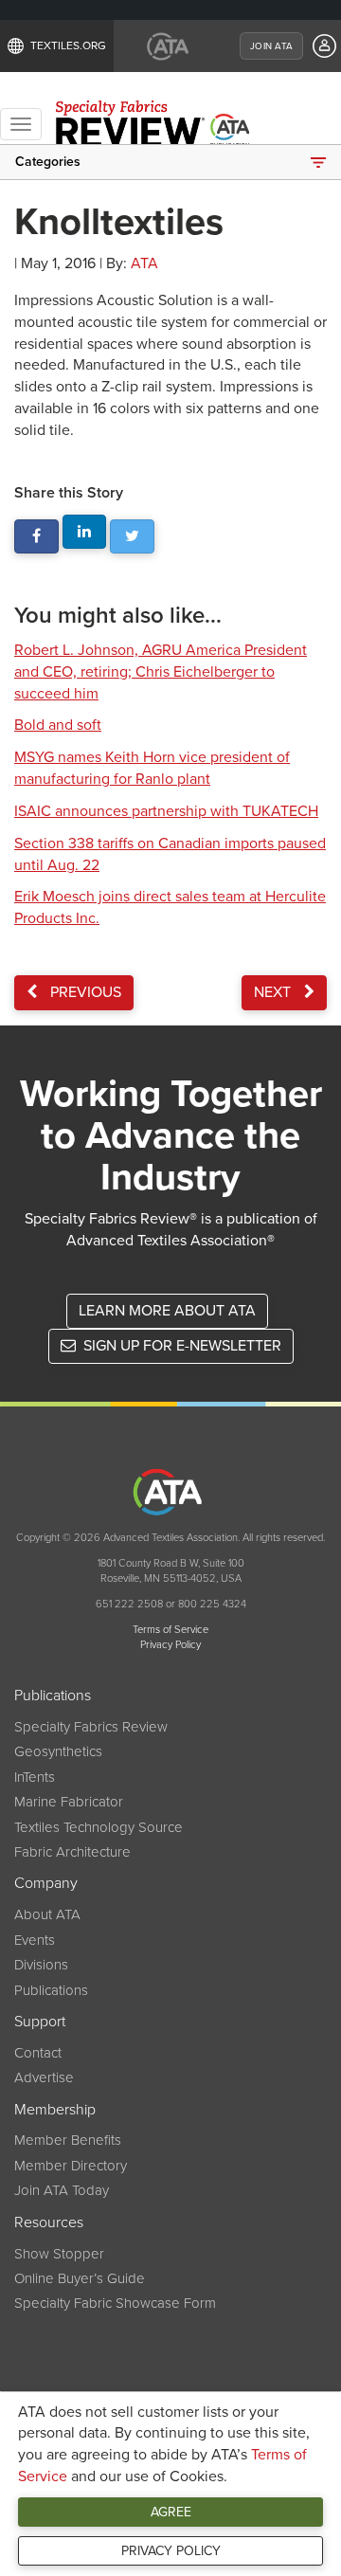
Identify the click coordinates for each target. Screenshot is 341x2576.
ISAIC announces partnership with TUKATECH (166, 811)
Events (35, 1940)
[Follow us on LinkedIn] (85, 532)
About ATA (47, 1914)
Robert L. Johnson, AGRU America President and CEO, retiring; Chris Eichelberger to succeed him (161, 672)
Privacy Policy (171, 2551)
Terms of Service (170, 1630)
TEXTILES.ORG (68, 45)
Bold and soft (58, 725)
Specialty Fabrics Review (91, 1727)
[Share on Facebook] (36, 537)
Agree (171, 2512)
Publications (51, 1990)
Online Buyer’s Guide (80, 2278)
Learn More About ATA (167, 1311)
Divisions (41, 1965)
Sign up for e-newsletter (180, 1346)
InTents (35, 1777)
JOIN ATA (271, 46)
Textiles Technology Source (99, 1827)
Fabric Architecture (72, 1852)
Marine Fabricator (69, 1802)
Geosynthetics (58, 1751)
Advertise (44, 2077)
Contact (38, 2053)
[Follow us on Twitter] (132, 537)
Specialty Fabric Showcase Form (115, 2303)
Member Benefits (68, 2140)
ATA (144, 263)
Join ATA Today (62, 2190)
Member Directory (71, 2166)
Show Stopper (59, 2254)
